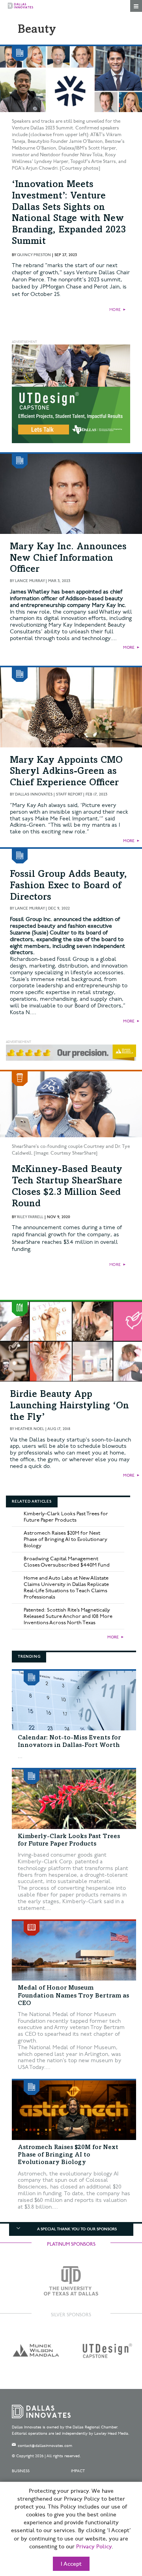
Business (21, 2471)
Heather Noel (30, 1429)
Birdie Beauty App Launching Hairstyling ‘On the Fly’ (69, 1406)
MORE (115, 310)
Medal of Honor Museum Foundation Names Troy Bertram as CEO (73, 1996)
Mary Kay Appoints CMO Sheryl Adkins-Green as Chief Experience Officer (66, 772)
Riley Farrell (30, 1217)
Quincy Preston (34, 255)
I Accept (71, 2564)
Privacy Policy (94, 2547)
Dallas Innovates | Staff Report (49, 794)
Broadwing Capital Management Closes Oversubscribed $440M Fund (67, 1562)
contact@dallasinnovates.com (45, 2446)
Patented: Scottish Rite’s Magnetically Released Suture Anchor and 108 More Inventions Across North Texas (68, 1616)
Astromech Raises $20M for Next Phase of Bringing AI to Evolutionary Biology (65, 1539)
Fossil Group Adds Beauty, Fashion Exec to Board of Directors (68, 886)
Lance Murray (30, 581)
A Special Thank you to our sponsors (77, 2229)
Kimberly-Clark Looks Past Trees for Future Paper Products (66, 1517)
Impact (78, 2471)
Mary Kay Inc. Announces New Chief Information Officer (68, 559)
